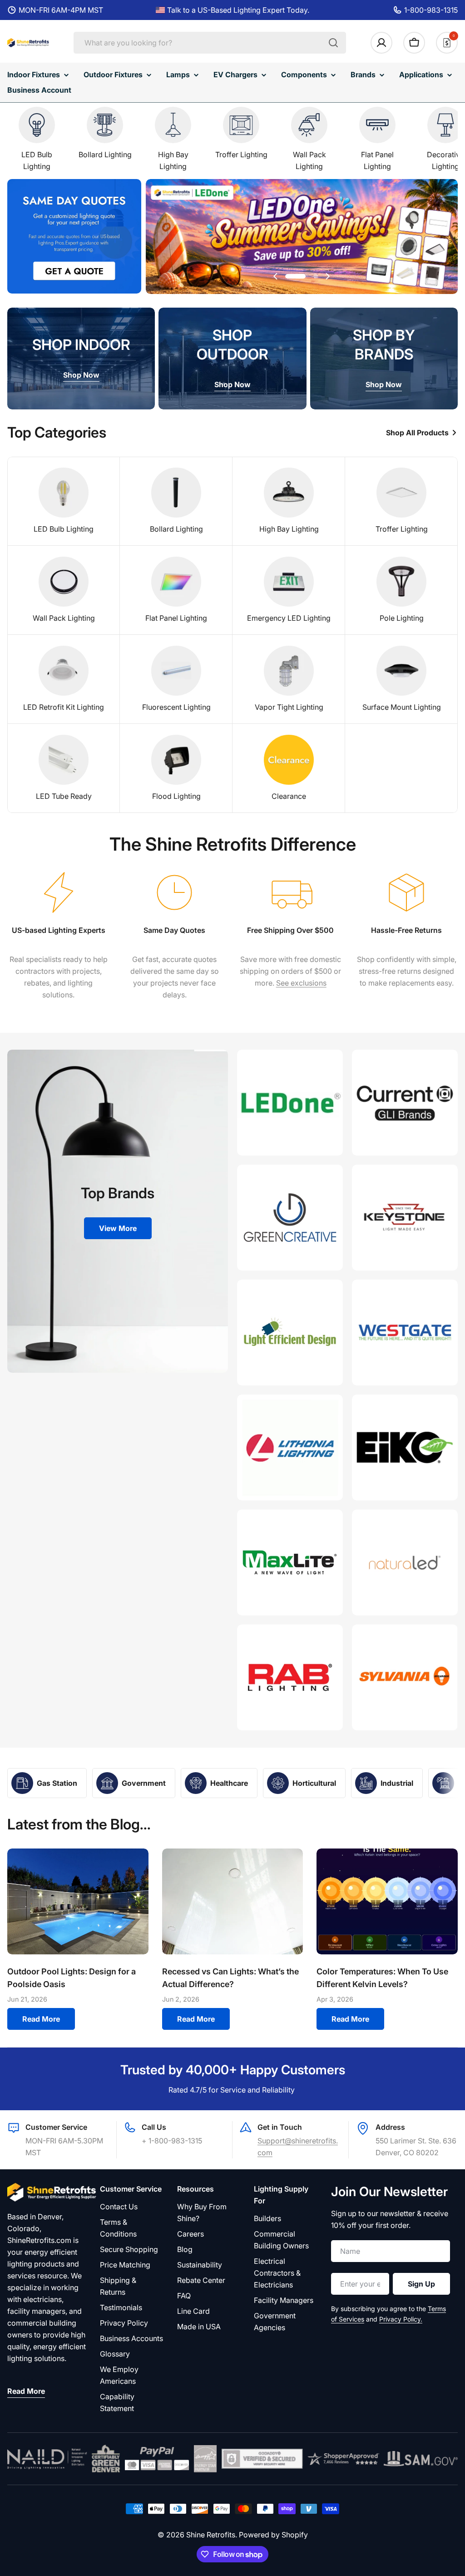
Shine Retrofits (211, 2535)
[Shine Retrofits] (290, 1103)
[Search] (333, 43)
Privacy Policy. (401, 2319)
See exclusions (301, 983)
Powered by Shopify (273, 2535)
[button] (297, 276)
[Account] (381, 43)
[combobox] (210, 43)
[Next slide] (327, 276)
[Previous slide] (276, 276)
